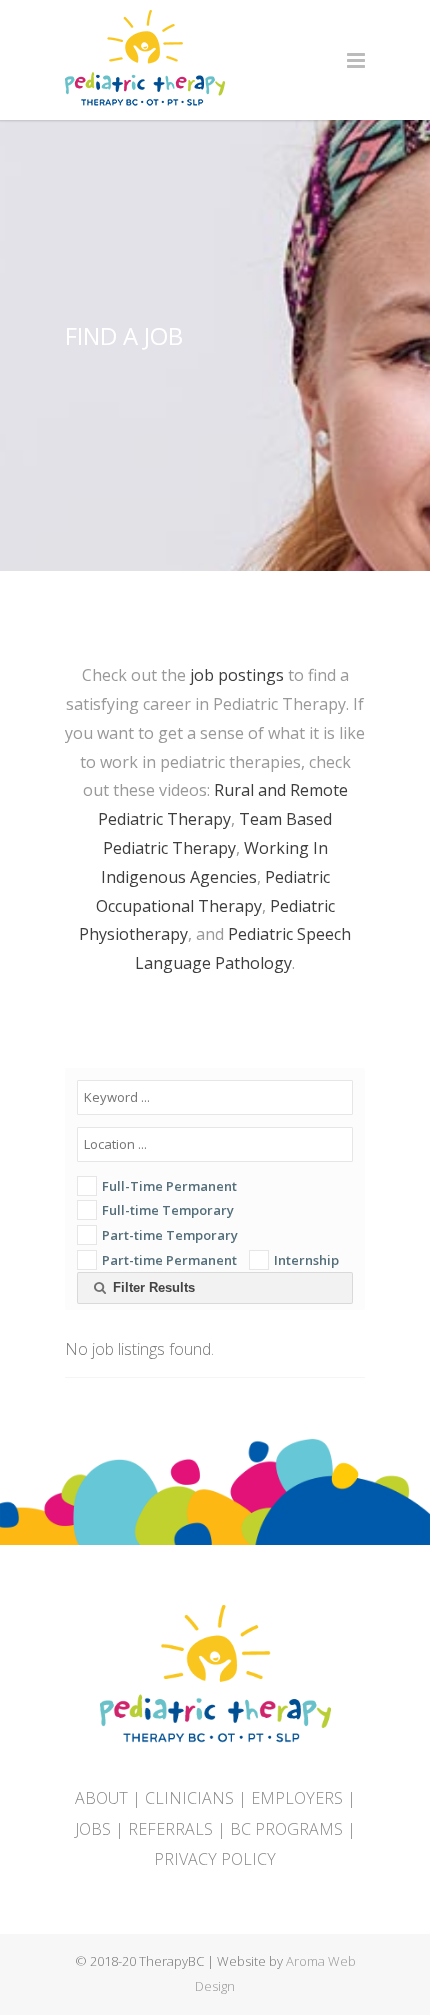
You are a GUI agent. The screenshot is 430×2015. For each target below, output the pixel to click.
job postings (237, 675)
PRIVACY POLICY (215, 1859)
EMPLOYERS (297, 1798)
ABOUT (101, 1798)
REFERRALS (170, 1829)
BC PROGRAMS (286, 1829)
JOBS (93, 1829)
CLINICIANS (189, 1798)
